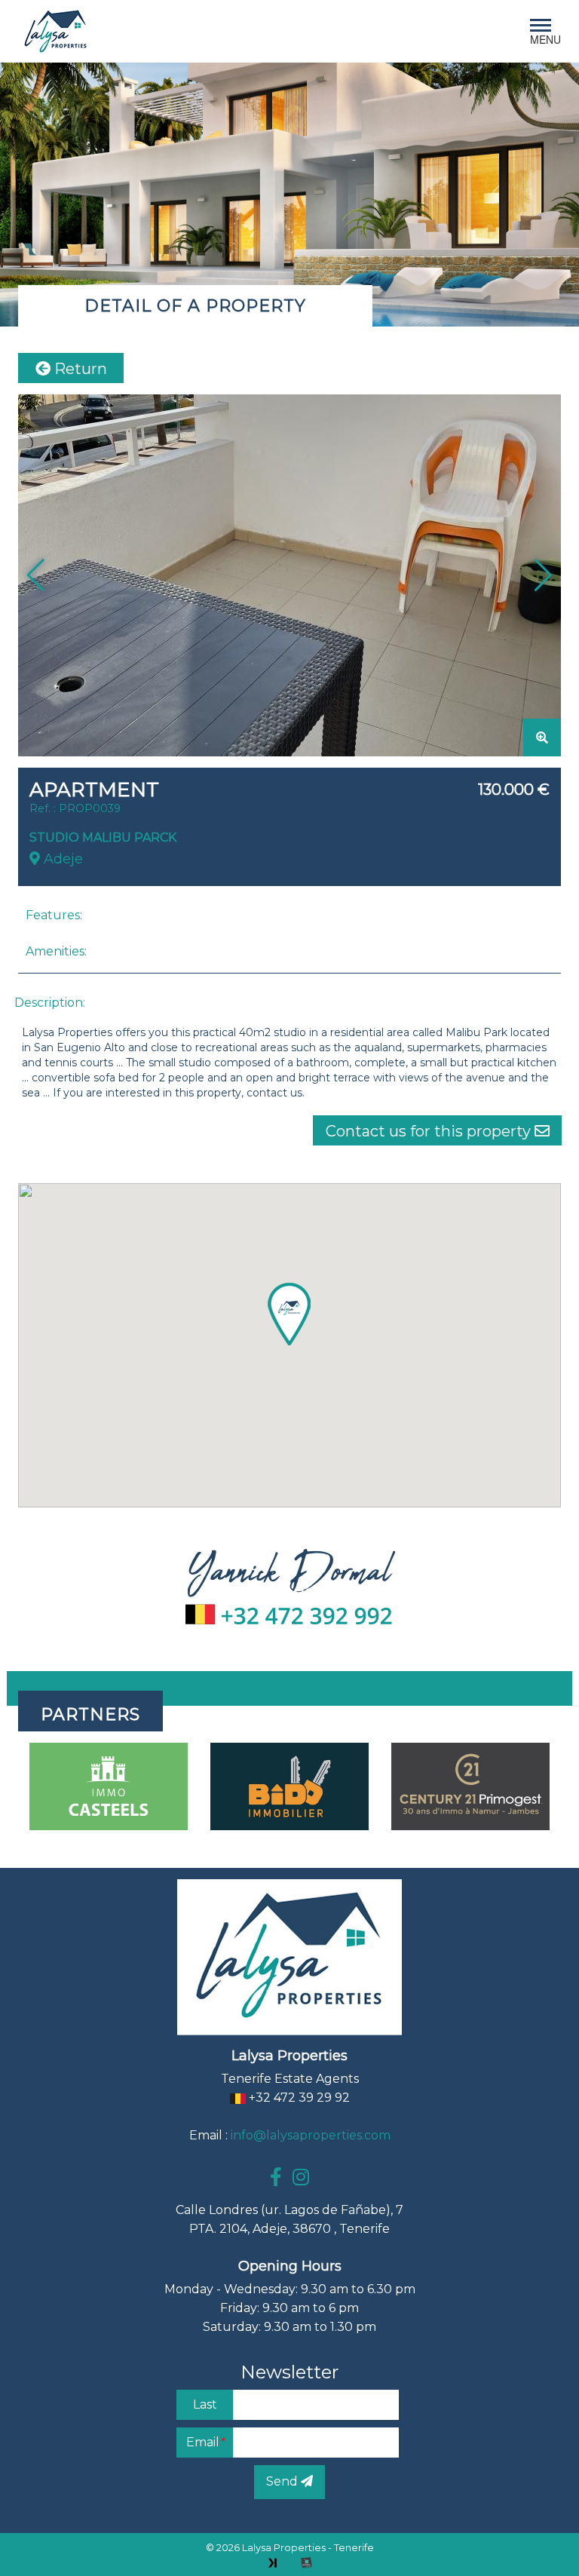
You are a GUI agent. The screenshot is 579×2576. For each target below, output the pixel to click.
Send (283, 2481)
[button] (543, 575)
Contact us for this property (430, 1131)
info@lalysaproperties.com (311, 2135)
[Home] (56, 31)
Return (79, 369)
